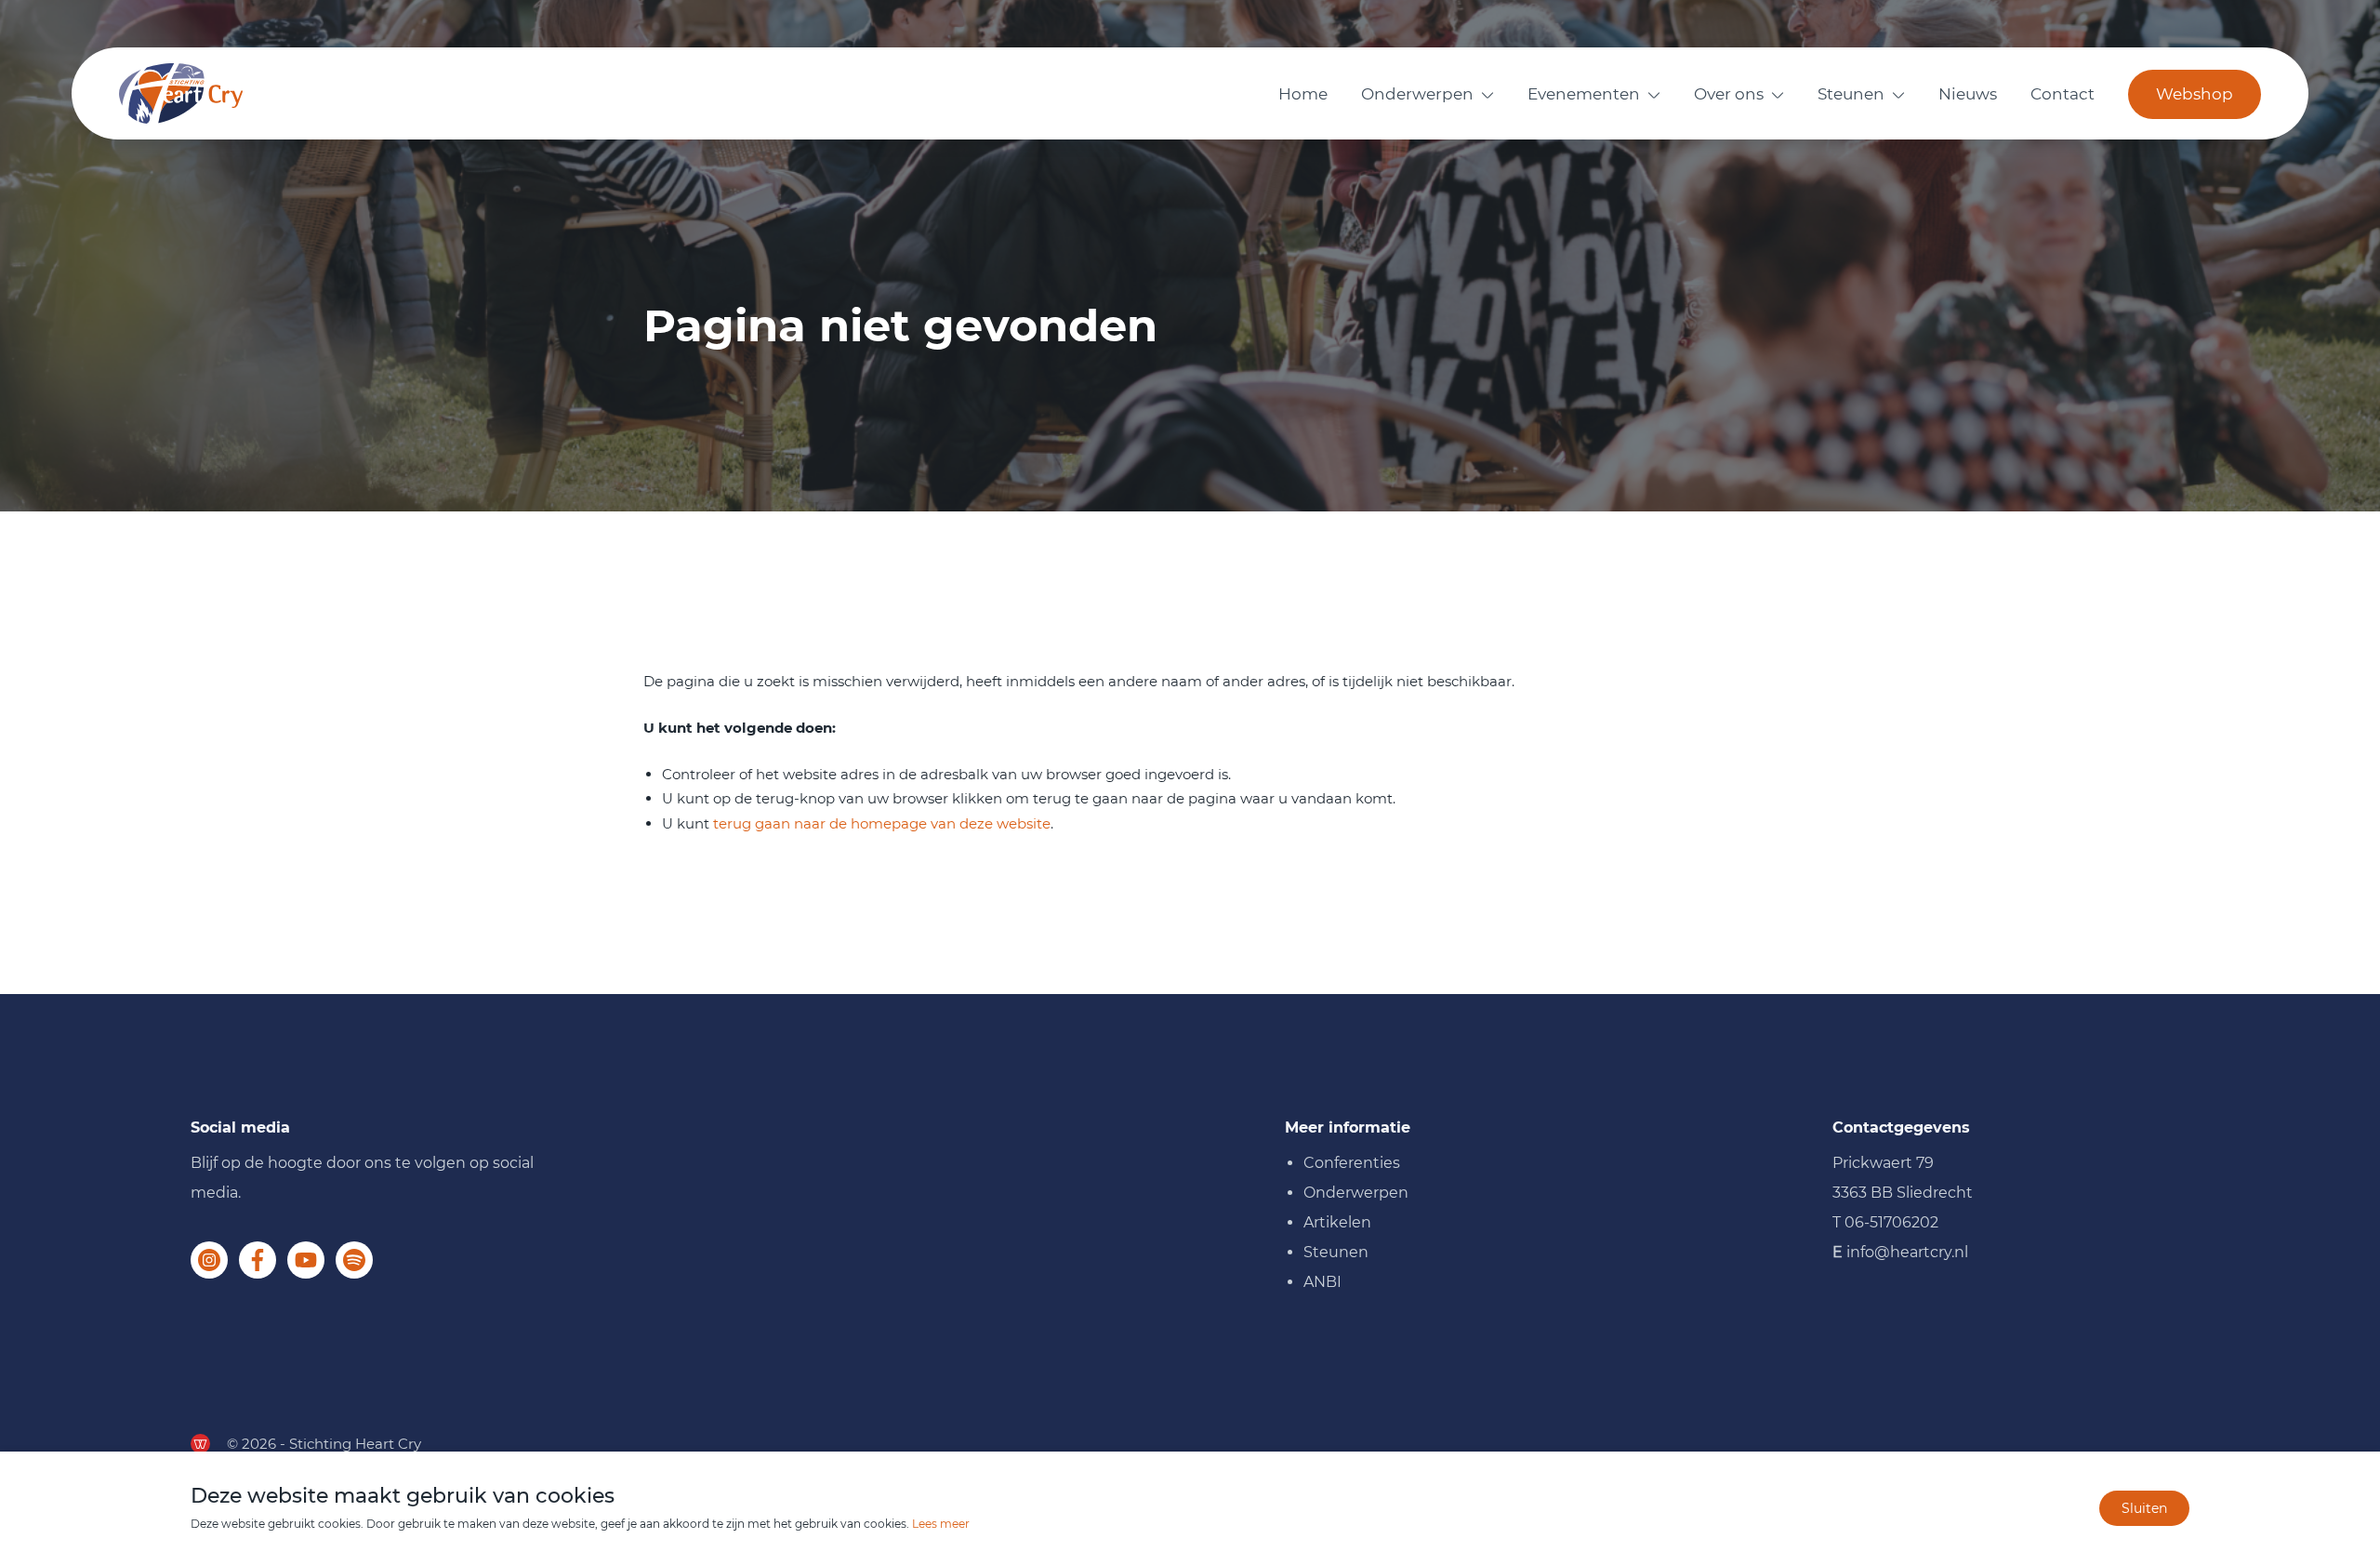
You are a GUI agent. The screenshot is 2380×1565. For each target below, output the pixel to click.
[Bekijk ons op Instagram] (209, 1260)
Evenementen (1584, 94)
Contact (2063, 94)
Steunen (1851, 94)
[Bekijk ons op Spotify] (354, 1260)
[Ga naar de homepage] (181, 93)
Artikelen (1337, 1222)
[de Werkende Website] (200, 1444)
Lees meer (941, 1524)
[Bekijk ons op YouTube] (306, 1260)
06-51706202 (1891, 1222)
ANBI (1322, 1282)
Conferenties (1352, 1163)
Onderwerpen (1417, 94)
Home (1303, 94)
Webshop (2195, 94)
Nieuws (1968, 94)
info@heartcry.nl (1907, 1252)
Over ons (1729, 94)
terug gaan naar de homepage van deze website (882, 823)
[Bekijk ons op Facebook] (258, 1260)
